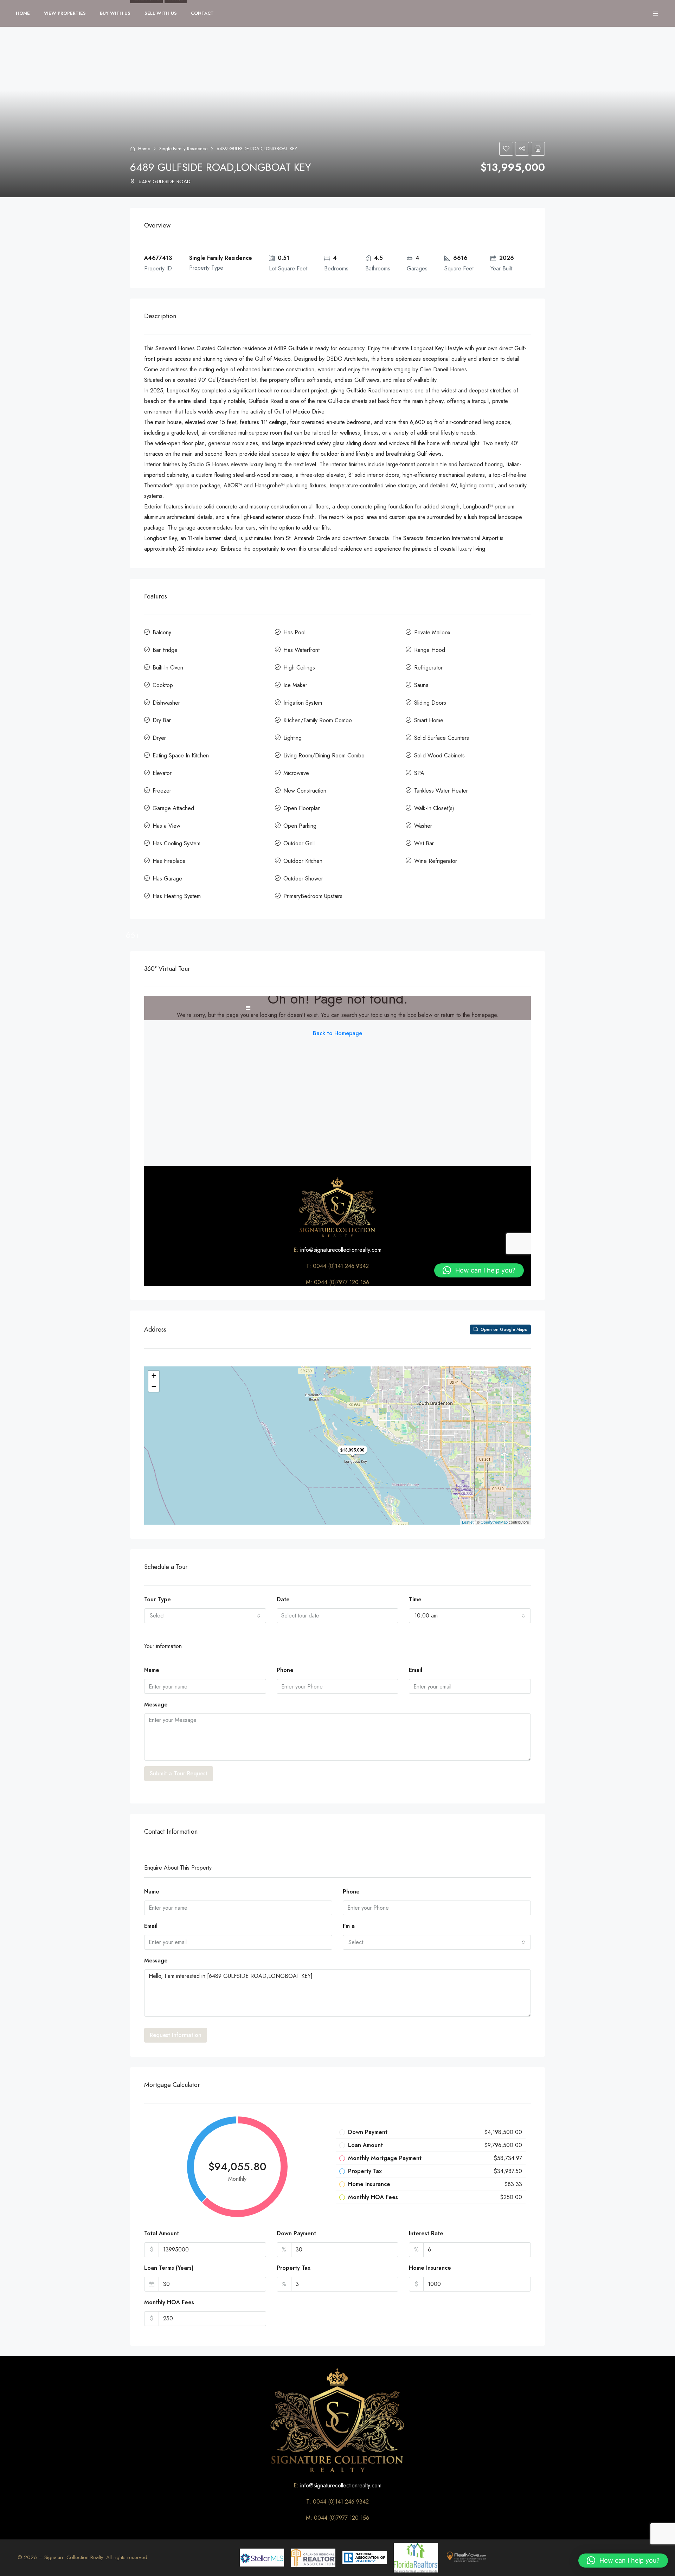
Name (152, 1670)
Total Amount (162, 2233)
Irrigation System (303, 703)
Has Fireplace (169, 861)
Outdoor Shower (303, 879)
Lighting (292, 738)
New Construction (305, 791)
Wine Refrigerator (436, 861)
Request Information (176, 2035)
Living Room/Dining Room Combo (324, 755)
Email (416, 1670)
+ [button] (154, 1376)
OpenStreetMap (494, 1522)
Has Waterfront (301, 650)
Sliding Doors (430, 703)
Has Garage (167, 879)
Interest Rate (426, 2233)
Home (23, 13)
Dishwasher (166, 703)
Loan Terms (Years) (169, 2268)
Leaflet (468, 1522)
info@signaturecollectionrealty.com (341, 2485)
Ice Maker (295, 685)
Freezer (162, 791)
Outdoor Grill (299, 843)
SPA (419, 773)
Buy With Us (115, 13)
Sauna (421, 685)
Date (283, 1599)
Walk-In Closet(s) (434, 808)
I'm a (349, 1926)
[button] (623, 2561)
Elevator (162, 773)
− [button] (154, 1386)
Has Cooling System (176, 843)
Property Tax (294, 2268)
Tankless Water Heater (441, 791)
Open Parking (300, 826)
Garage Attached (173, 808)
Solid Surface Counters (442, 738)
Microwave (296, 773)
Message (156, 1704)
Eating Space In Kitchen (181, 755)
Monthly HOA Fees (169, 2302)
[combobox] (205, 1616)
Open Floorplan (302, 808)
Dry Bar (162, 720)
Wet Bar (424, 843)
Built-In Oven (168, 668)
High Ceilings (299, 668)
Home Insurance (430, 2268)
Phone (285, 1670)
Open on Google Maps (503, 1329)
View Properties (65, 13)
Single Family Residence (183, 149)
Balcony (162, 632)
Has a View (166, 826)
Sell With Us (161, 13)
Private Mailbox (432, 632)
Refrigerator (428, 668)
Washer (423, 826)
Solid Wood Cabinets (439, 755)
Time (415, 1599)
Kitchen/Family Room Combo (318, 720)
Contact (202, 13)
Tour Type (157, 1599)
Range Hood (430, 650)
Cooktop (163, 685)
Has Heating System (177, 896)
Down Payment (296, 2233)
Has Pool (294, 632)
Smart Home (429, 720)
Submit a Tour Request (179, 1773)
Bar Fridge (165, 650)
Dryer (159, 738)
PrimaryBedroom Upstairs (313, 896)
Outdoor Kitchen (303, 861)
